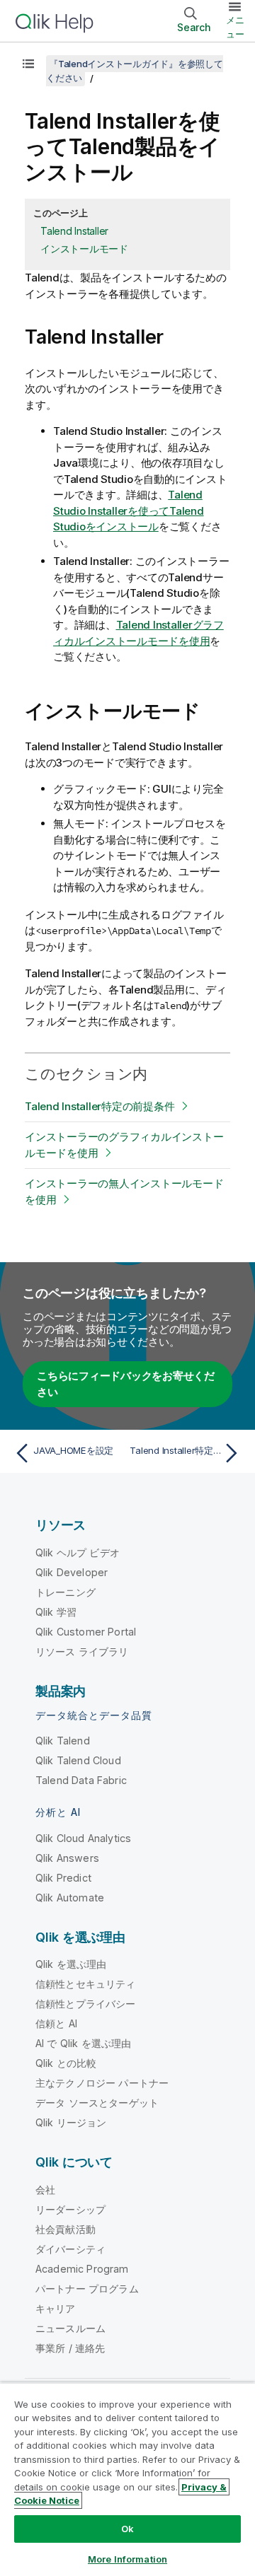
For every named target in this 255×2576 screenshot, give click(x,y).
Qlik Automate (70, 1898)
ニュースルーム (70, 2328)
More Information (127, 2559)
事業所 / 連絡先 (70, 2348)
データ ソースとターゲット (97, 2103)
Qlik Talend (63, 1741)
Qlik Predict (63, 1878)
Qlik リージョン (71, 2122)
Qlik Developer (72, 1572)
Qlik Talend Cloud (78, 1760)
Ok (127, 2529)
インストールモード (84, 249)
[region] (127, 2479)
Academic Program (82, 2269)
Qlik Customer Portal (86, 1632)
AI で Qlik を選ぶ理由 (83, 2043)
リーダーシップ (70, 2209)
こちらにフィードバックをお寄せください (126, 1384)
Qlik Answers (67, 1858)
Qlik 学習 (56, 1612)
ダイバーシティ (70, 2249)
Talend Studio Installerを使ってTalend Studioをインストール (129, 511)
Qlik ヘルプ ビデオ (78, 1552)
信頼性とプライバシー (86, 2004)
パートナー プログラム (87, 2289)
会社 (45, 2190)
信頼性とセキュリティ (86, 1984)
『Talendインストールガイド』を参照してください (135, 71)
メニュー (235, 27)
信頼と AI (56, 2023)
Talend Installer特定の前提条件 (100, 1106)
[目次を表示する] (28, 64)
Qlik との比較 (66, 2063)
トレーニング (66, 1592)
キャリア (56, 2308)
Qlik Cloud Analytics (83, 1838)
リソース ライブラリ (82, 1651)
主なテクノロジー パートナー (102, 2083)
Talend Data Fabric (81, 1780)
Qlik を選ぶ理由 (71, 1964)
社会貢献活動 (66, 2229)
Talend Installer (74, 231)
